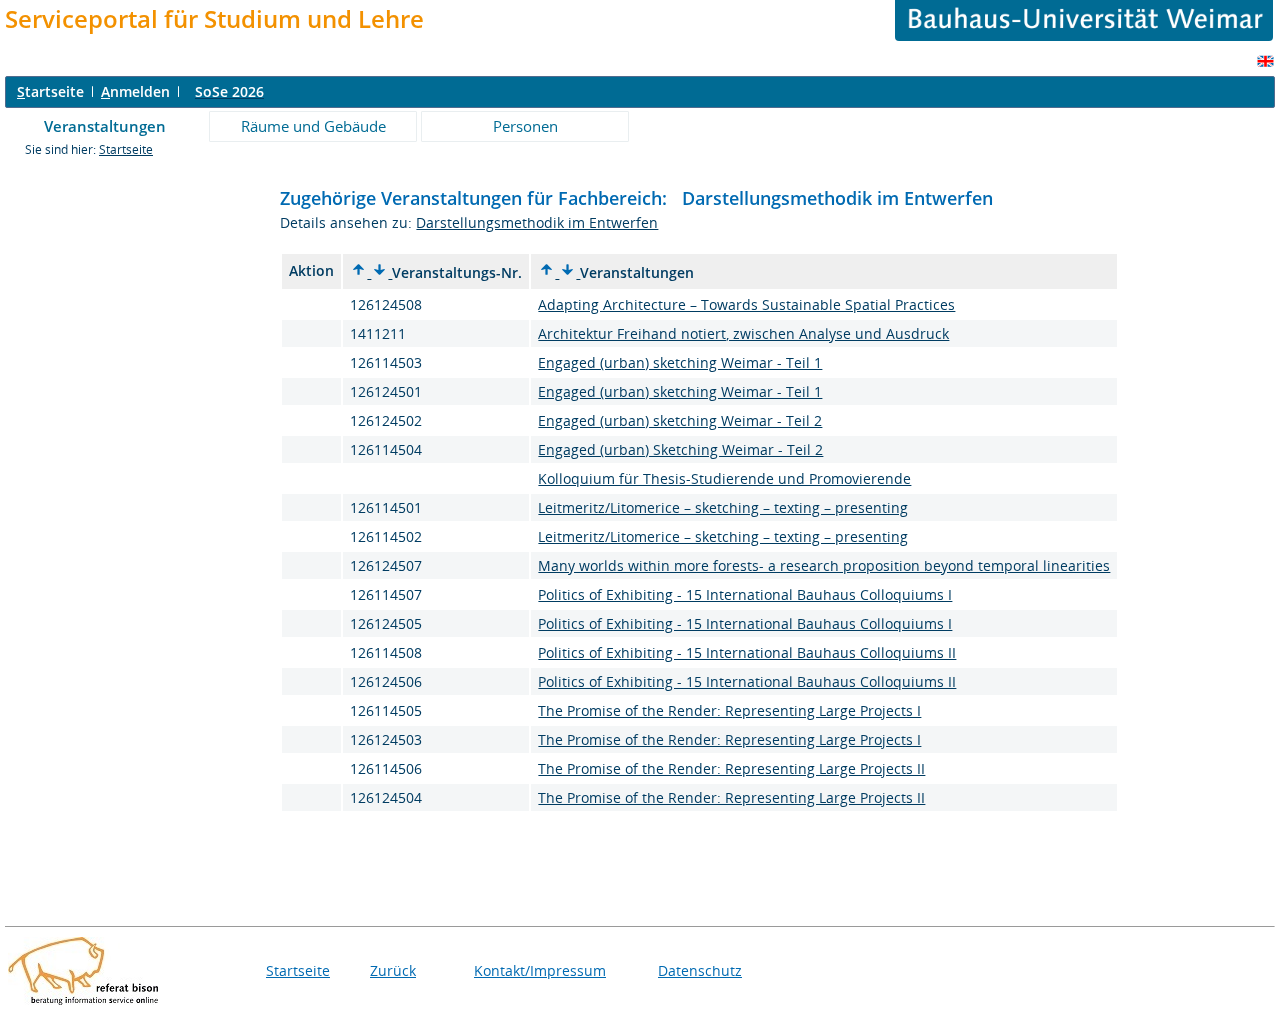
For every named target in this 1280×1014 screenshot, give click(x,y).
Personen (525, 126)
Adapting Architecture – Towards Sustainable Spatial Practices (746, 304)
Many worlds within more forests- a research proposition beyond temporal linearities (824, 565)
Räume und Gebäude (313, 126)
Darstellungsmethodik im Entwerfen (537, 222)
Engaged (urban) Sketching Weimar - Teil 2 (680, 449)
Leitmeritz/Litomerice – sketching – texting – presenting (723, 507)
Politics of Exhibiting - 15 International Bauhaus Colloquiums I (745, 594)
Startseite (126, 149)
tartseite (50, 91)
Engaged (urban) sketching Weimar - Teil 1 (680, 362)
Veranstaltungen (105, 126)
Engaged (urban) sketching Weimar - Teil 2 (680, 420)
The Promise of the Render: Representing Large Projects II (731, 768)
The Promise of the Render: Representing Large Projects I (729, 710)
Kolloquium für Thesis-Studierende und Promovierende (724, 478)
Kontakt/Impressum (540, 970)
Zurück (393, 970)
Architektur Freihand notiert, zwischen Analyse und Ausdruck (743, 333)
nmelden (135, 91)
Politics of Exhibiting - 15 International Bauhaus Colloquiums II (747, 652)
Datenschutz (700, 970)
